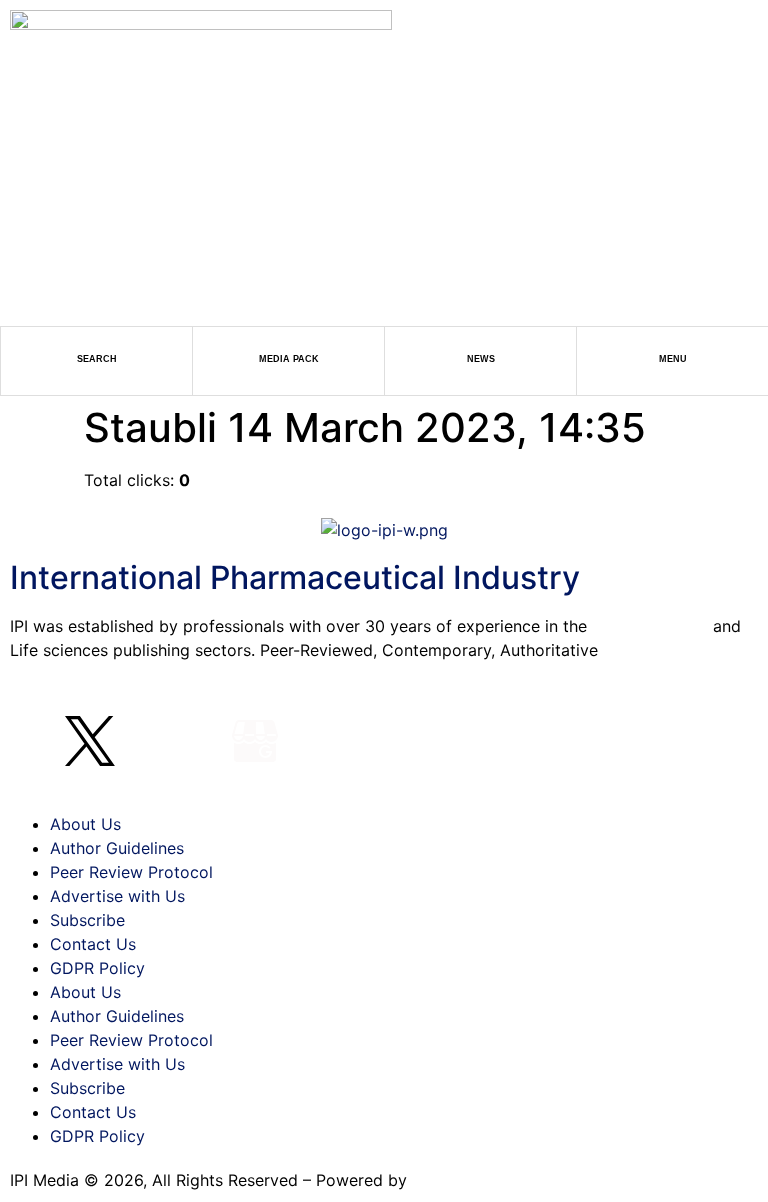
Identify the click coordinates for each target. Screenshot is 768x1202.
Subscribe (87, 920)
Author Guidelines (117, 848)
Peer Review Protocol (131, 872)
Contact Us (93, 944)
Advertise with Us (117, 896)
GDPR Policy (97, 968)
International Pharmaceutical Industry (295, 577)
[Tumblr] (200, 741)
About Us (85, 824)
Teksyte (441, 1180)
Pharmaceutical (650, 626)
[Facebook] (35, 741)
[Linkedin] (145, 741)
